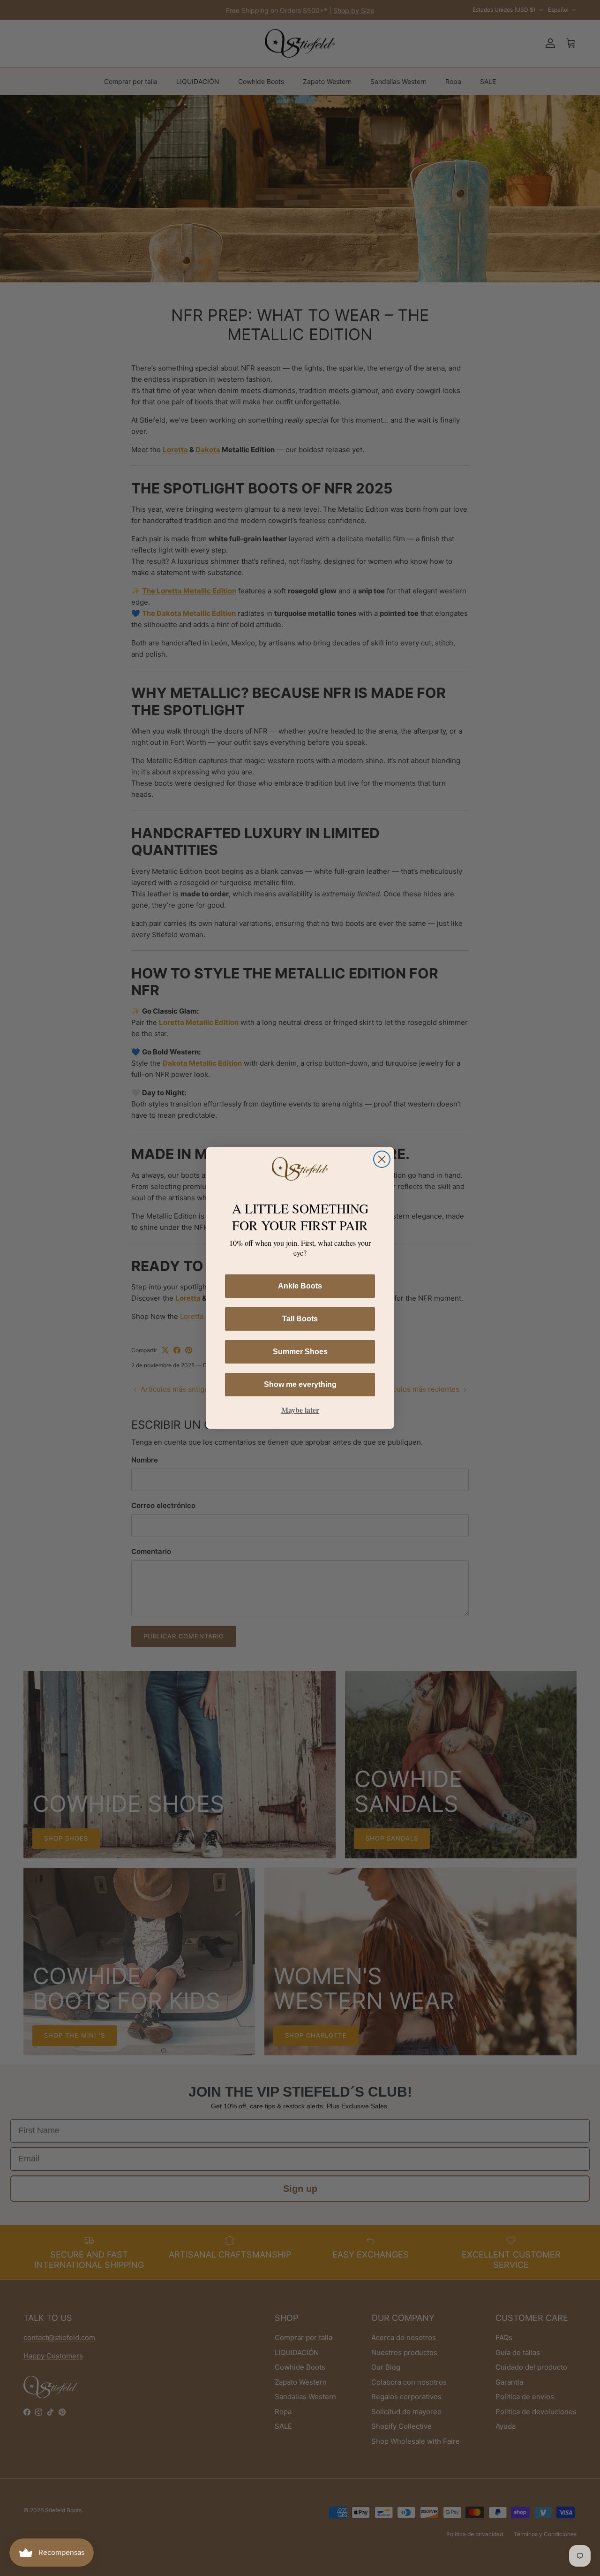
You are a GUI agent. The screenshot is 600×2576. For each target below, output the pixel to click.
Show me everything (300, 1384)
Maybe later (300, 1410)
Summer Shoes (300, 1352)
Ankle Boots (300, 1286)
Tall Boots (300, 1319)
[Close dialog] (382, 1159)
